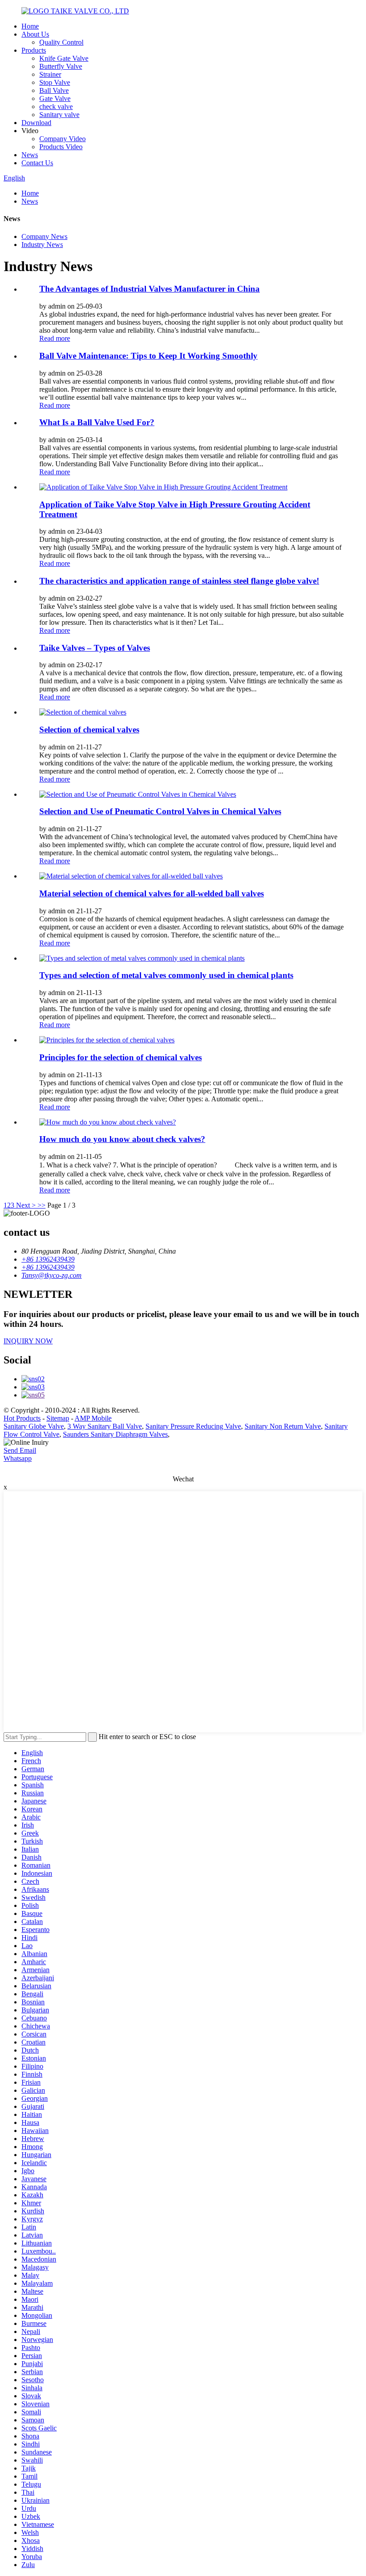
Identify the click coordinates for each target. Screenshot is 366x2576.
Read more (55, 338)
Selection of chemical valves (89, 730)
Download (36, 123)
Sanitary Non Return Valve (283, 1426)
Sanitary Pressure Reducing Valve (193, 1426)
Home (30, 26)
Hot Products (22, 1418)
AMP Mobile (93, 1418)
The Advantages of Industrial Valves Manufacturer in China (150, 289)
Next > (26, 1205)
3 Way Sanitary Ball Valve (105, 1426)
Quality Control (61, 42)
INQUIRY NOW (28, 1341)
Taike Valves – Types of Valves (95, 648)
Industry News (42, 245)
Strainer (50, 74)
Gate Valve (55, 98)
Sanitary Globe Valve (34, 1426)
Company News (44, 236)
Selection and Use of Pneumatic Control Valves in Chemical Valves (160, 811)
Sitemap (58, 1418)
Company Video (62, 139)
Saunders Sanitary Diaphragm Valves (115, 1434)
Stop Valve (55, 82)
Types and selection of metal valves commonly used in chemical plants (166, 975)
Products (34, 50)
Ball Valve (54, 90)
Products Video (61, 147)
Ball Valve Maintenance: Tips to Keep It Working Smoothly (148, 356)
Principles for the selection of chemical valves (121, 1057)
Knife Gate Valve (64, 58)
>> (42, 1205)
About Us (35, 34)
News (30, 155)
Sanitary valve (59, 115)
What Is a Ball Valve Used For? (97, 422)
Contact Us (37, 163)
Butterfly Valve (61, 66)
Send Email (20, 1450)
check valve (56, 107)
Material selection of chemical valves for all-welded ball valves (152, 893)
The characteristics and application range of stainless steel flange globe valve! (179, 581)
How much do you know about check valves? (122, 1139)
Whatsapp (18, 1458)
